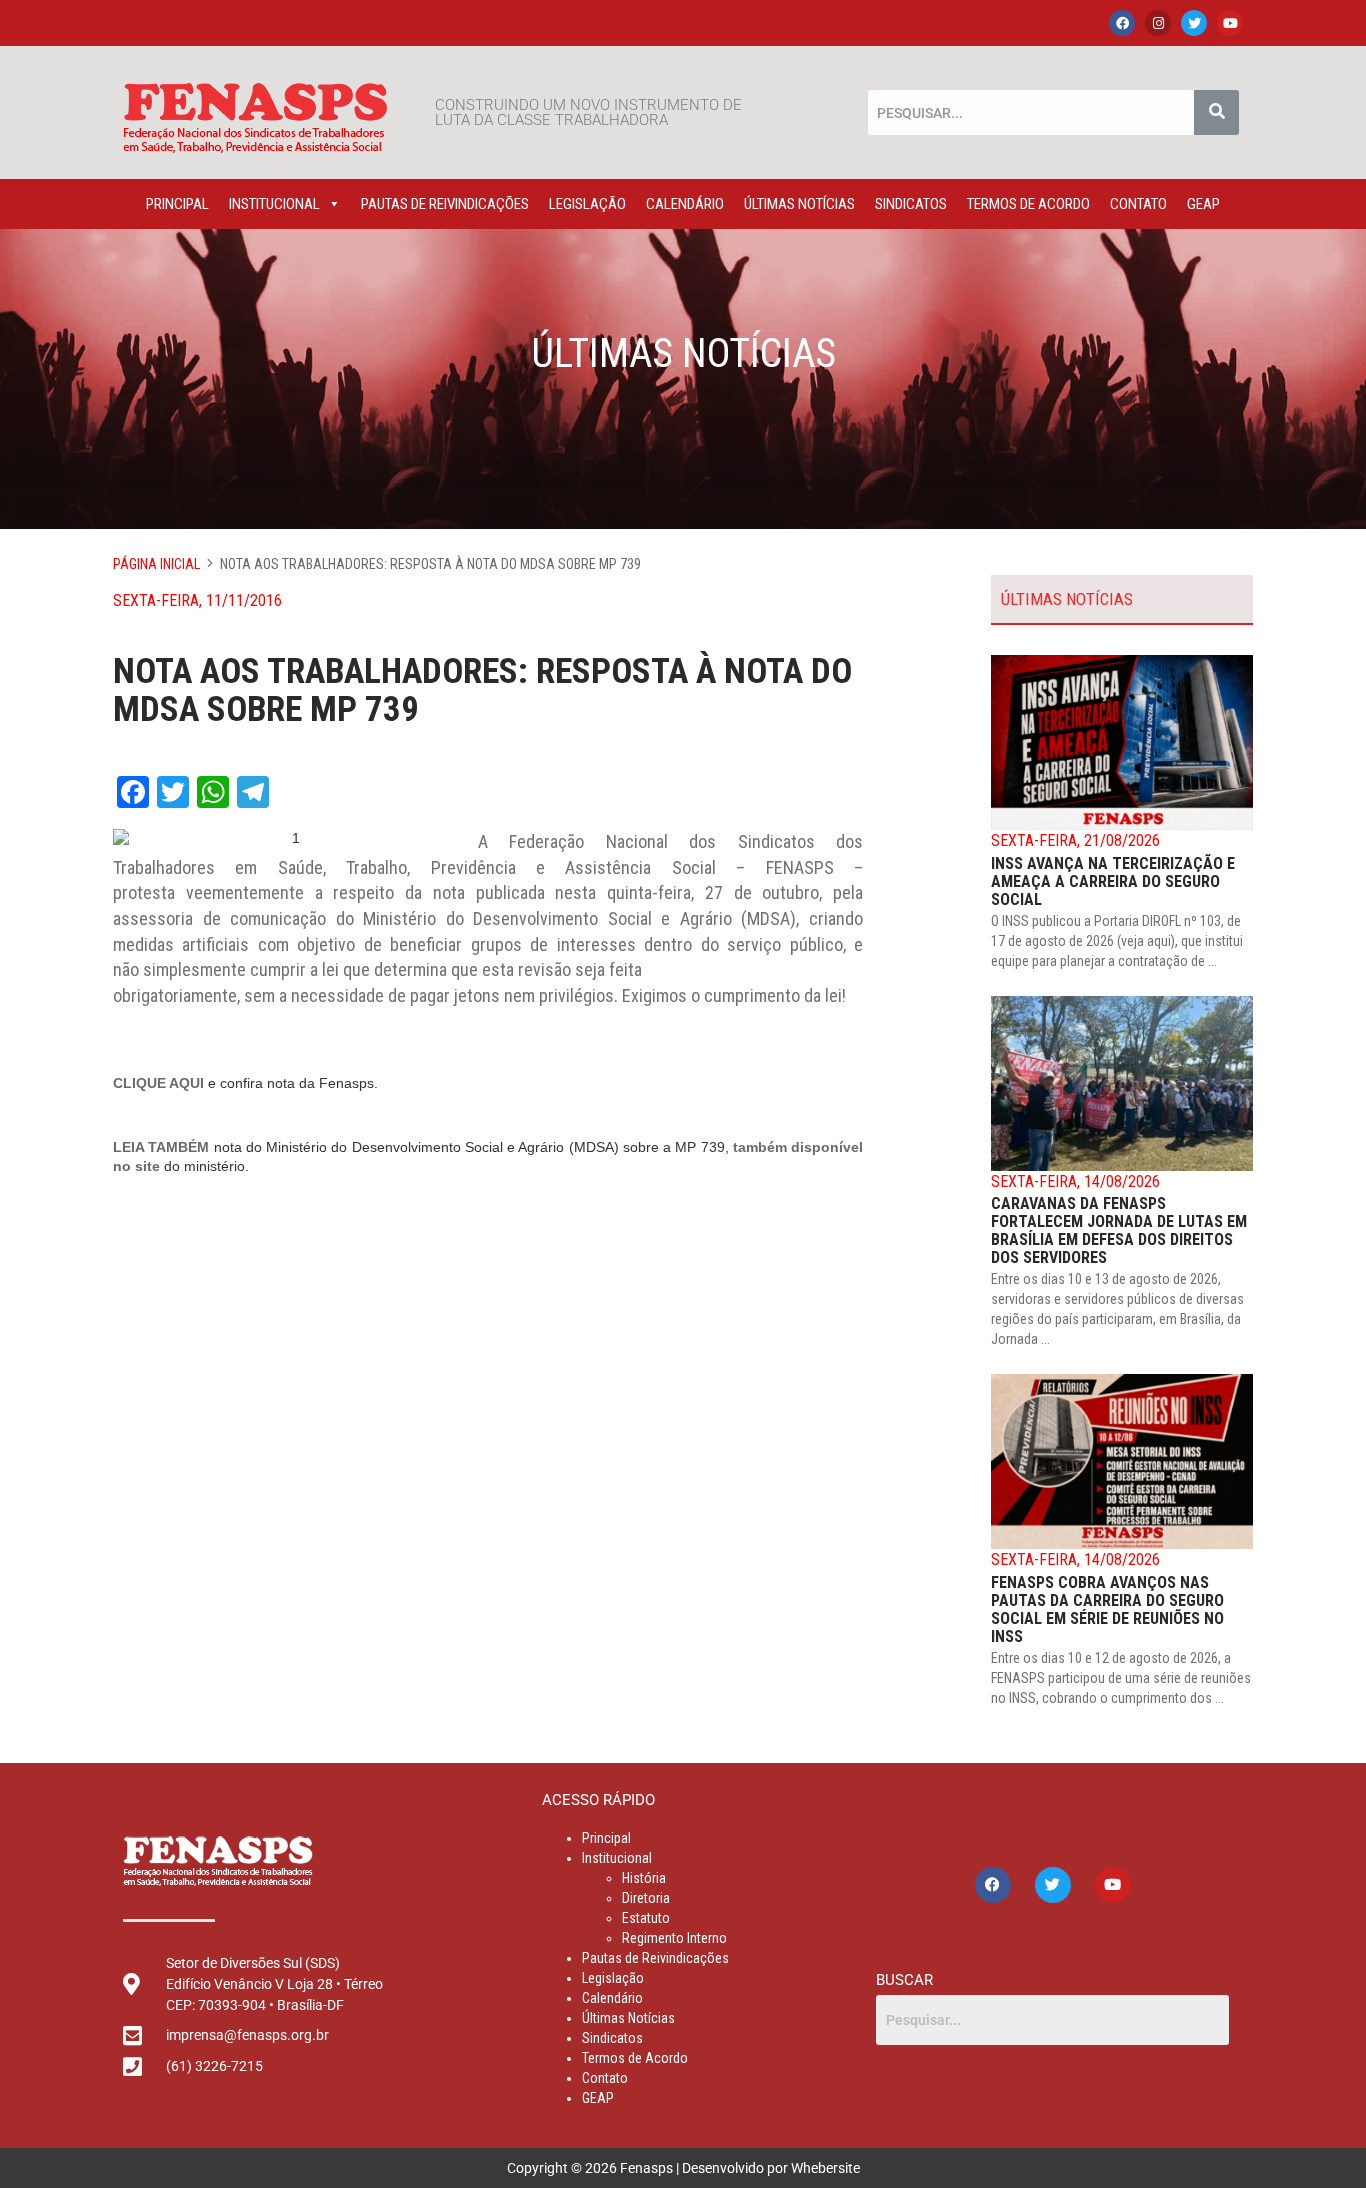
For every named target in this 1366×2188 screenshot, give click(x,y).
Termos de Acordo (1028, 204)
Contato (1138, 204)
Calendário (685, 204)
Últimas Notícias (799, 204)
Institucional (274, 204)
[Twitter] (1194, 23)
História (644, 1878)
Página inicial (156, 564)
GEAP (1203, 204)
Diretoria (646, 1898)
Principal (177, 204)
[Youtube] (1230, 23)
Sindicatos (911, 204)
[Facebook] (1122, 23)
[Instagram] (1158, 23)
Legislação (587, 204)
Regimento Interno (674, 1938)
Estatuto (646, 1918)
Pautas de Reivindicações (445, 204)
